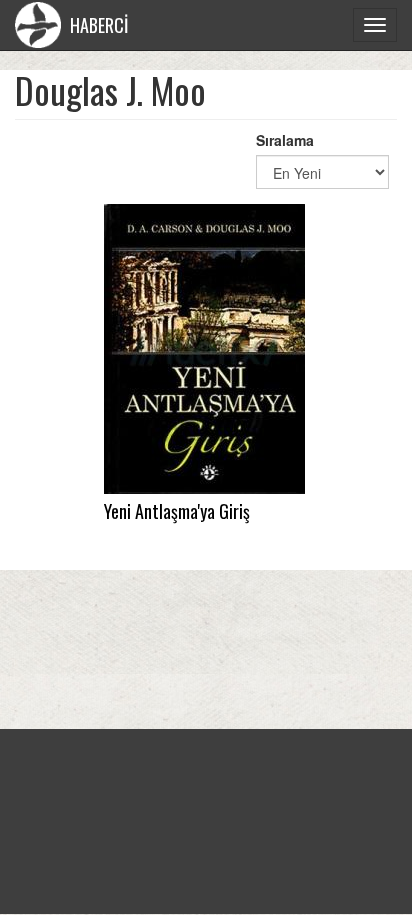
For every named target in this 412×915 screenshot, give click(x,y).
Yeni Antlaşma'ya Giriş (177, 511)
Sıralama (285, 140)
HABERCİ (97, 25)
